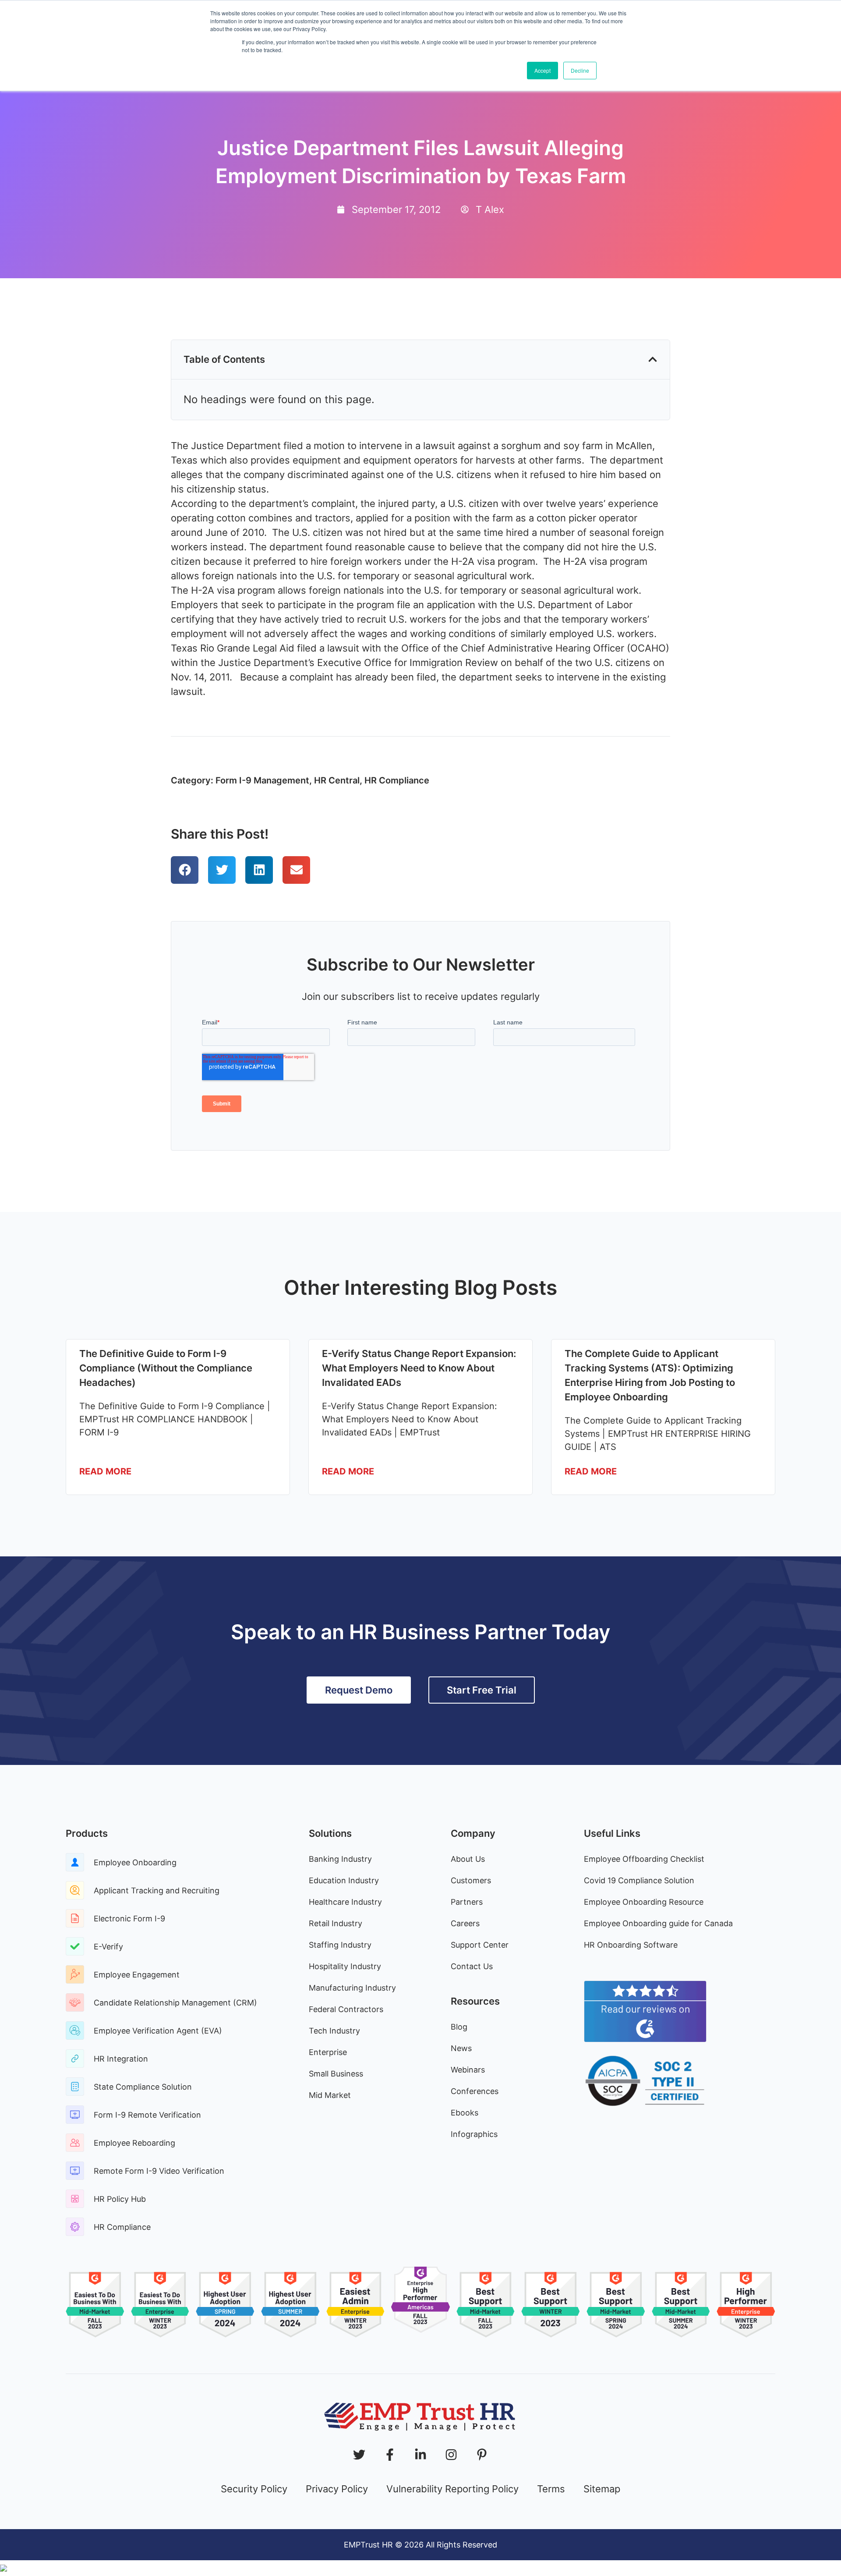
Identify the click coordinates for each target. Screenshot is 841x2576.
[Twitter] (359, 2455)
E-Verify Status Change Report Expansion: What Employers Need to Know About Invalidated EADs (419, 1368)
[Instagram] (451, 2455)
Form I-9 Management (262, 780)
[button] (653, 359)
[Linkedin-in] (420, 2455)
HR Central (337, 780)
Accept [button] (542, 70)
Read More (105, 1471)
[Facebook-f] (390, 2455)
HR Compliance (397, 780)
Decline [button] (580, 70)
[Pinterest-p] (482, 2455)
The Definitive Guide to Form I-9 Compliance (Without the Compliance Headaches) (166, 1368)
